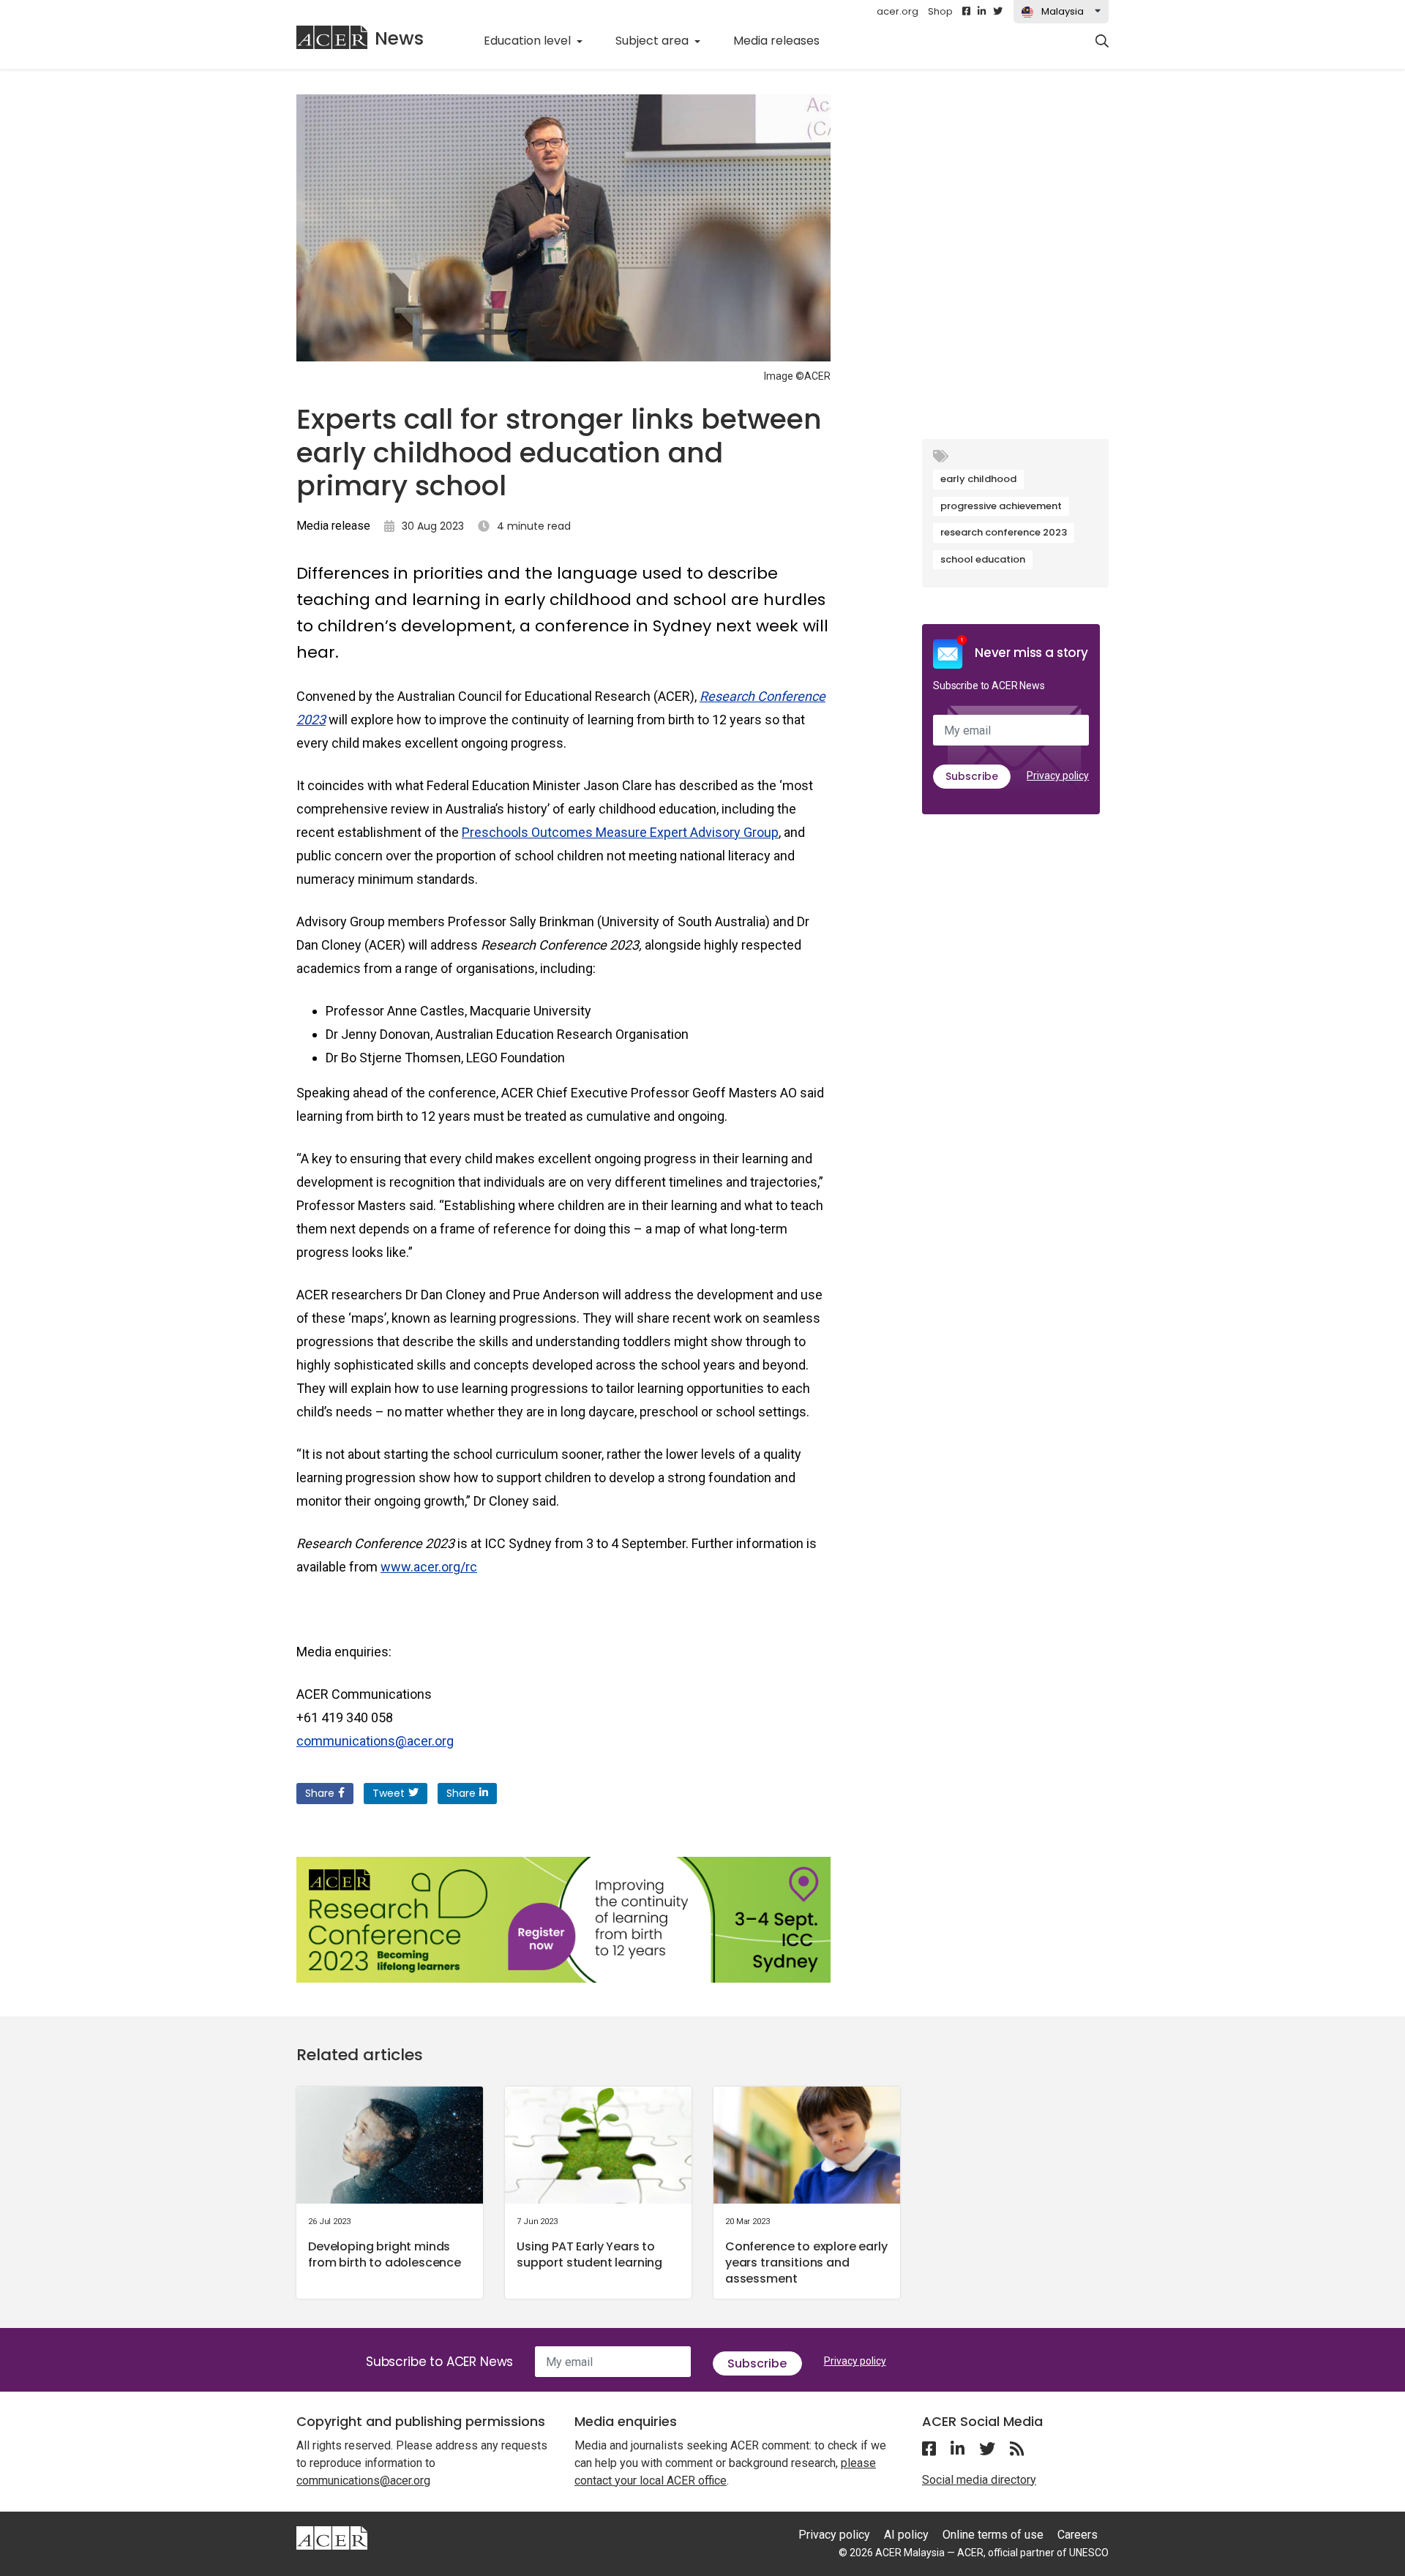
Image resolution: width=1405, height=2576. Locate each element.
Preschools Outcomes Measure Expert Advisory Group (620, 832)
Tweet (389, 1793)
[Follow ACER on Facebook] (966, 12)
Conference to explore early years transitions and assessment (806, 2263)
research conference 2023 (1004, 532)
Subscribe (972, 776)
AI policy (906, 2535)
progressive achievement (1001, 506)
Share (320, 1793)
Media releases (784, 40)
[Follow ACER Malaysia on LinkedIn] (982, 12)
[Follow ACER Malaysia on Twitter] (998, 12)
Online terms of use (993, 2535)
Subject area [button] (653, 41)
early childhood (978, 479)
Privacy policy (1058, 776)
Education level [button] (529, 41)
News (399, 38)
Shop (940, 11)
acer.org (898, 11)
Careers (1078, 2535)
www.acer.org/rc (429, 1567)
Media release (333, 526)
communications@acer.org (375, 1741)
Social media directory (979, 2480)
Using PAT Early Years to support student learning (589, 2254)
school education (983, 559)
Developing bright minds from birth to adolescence (385, 2254)
